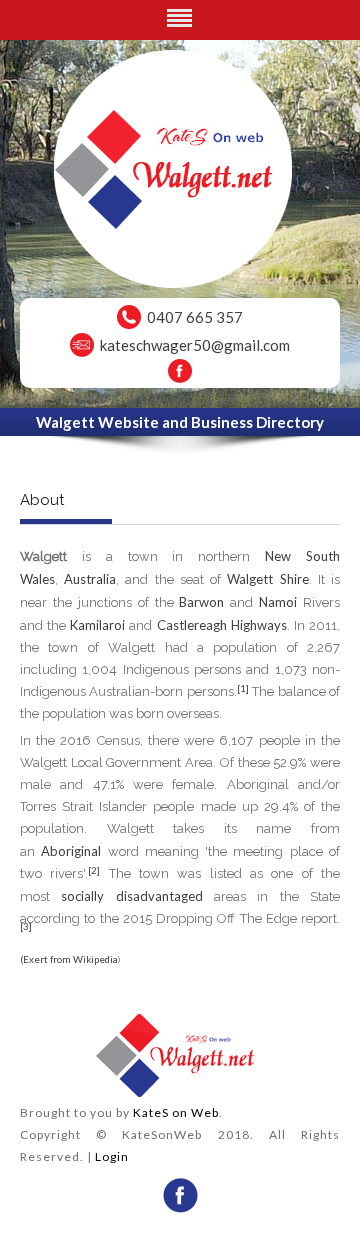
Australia (90, 579)
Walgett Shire (267, 579)
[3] (26, 926)
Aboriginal (71, 851)
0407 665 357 (195, 317)
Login (112, 1156)
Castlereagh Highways (222, 625)
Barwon (201, 602)
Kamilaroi (97, 625)
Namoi (278, 602)
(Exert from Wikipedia (69, 959)
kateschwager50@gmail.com (195, 345)
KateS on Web (176, 1112)
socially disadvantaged (131, 896)
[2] (94, 870)
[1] (243, 688)
